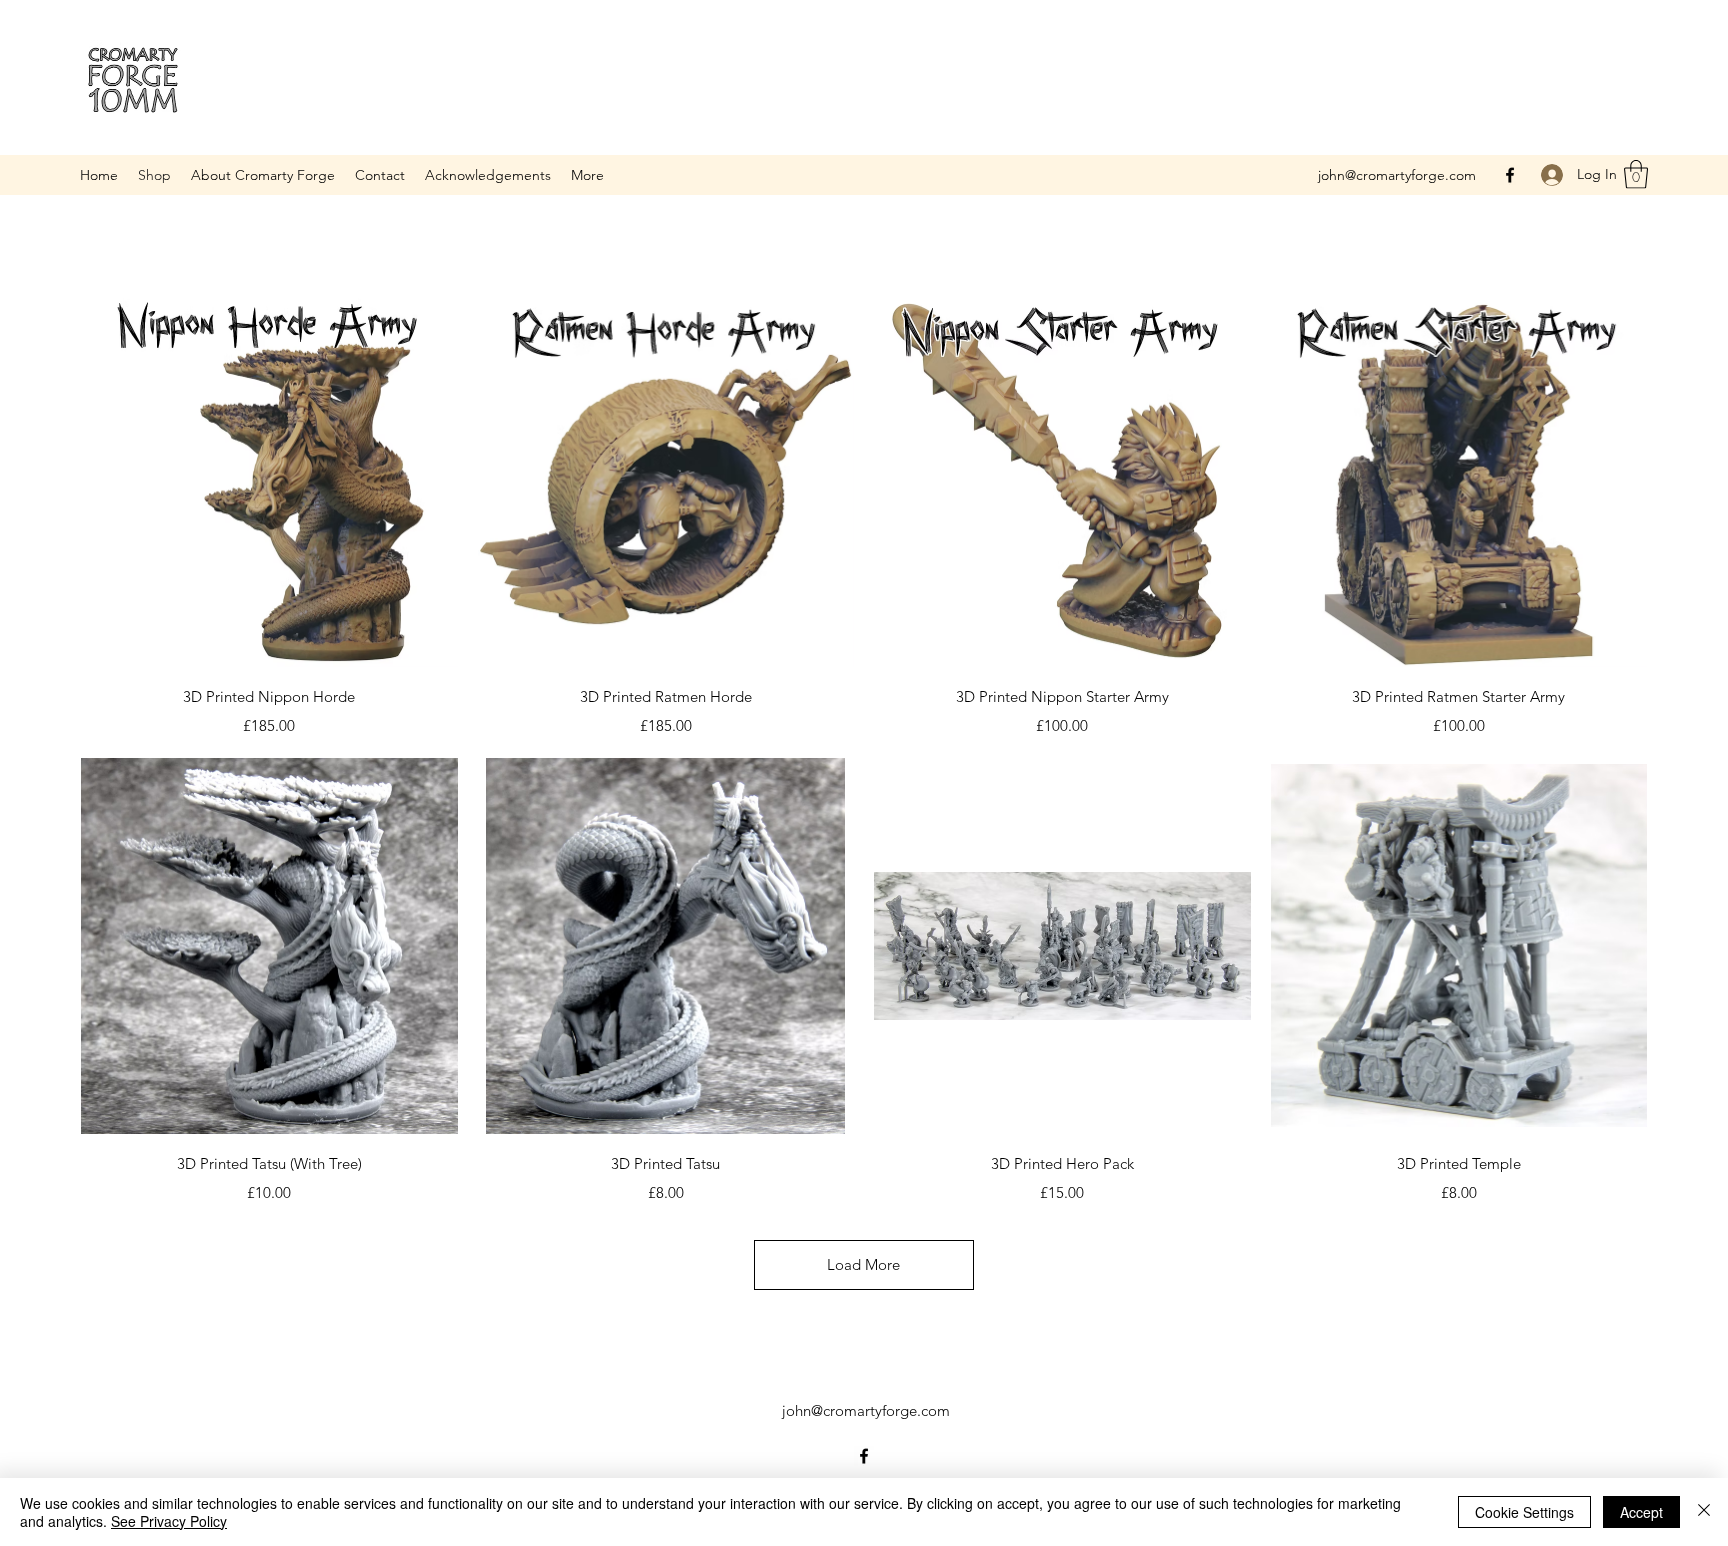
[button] (1636, 174)
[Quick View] (269, 479)
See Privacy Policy (169, 1521)
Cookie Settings (1524, 1512)
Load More (863, 1264)
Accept (1641, 1512)
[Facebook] (1510, 175)
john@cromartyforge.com (1397, 175)
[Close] (1704, 1512)
